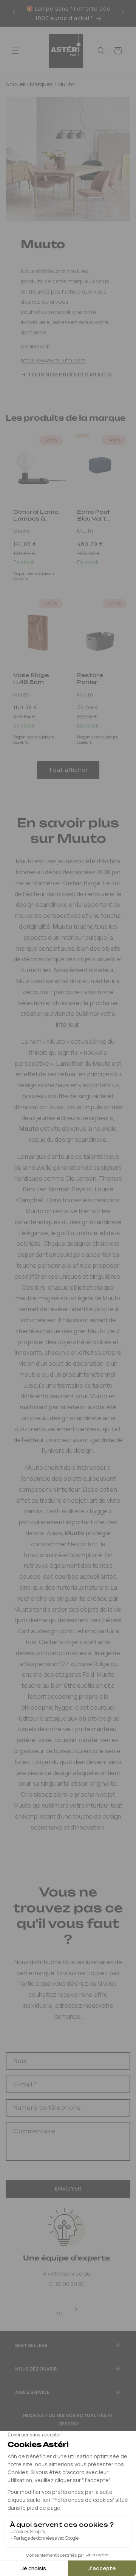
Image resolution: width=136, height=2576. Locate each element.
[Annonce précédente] (14, 13)
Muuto (66, 84)
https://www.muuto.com (53, 360)
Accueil (15, 84)
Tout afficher (68, 770)
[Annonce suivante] (123, 13)
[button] (15, 51)
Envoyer (68, 2188)
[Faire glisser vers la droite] (76, 2309)
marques (41, 84)
